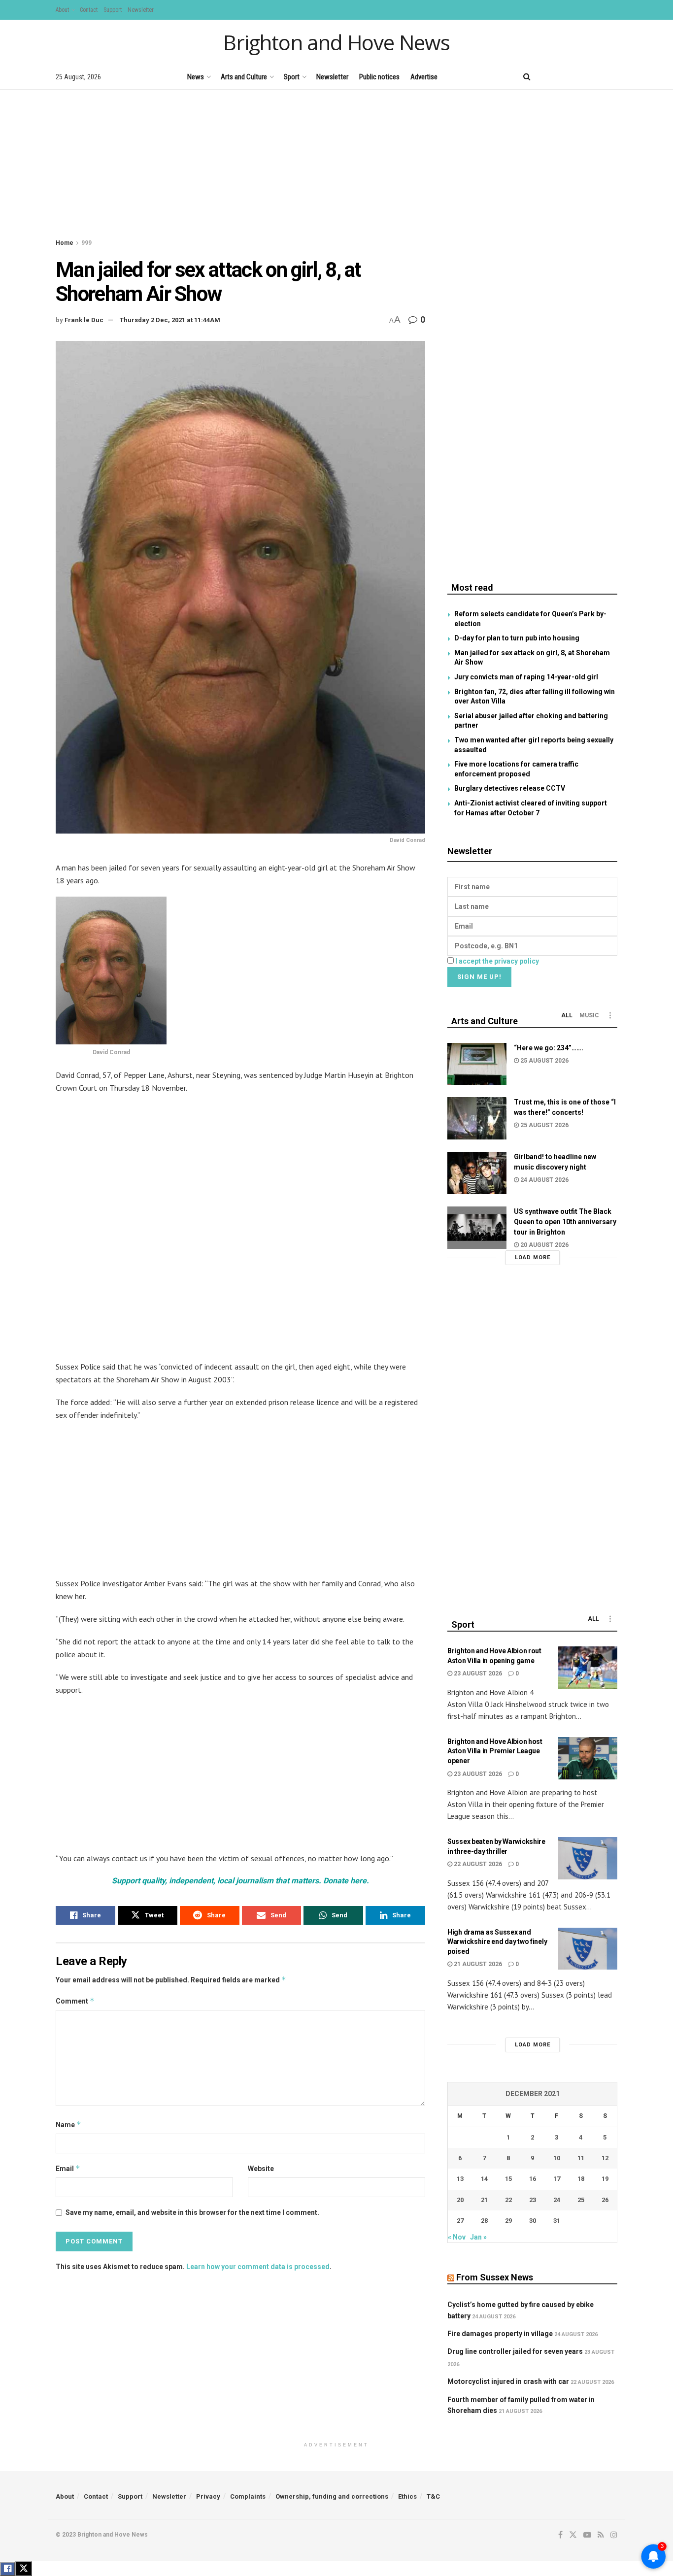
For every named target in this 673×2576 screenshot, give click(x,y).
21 (484, 2200)
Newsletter (141, 10)
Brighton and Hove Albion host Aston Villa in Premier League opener (495, 1751)
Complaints (248, 2496)
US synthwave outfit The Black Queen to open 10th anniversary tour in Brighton (565, 1222)
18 (581, 2179)
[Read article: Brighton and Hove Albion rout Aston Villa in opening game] (588, 1668)
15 (508, 2179)
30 (533, 2221)
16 (533, 2179)
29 (508, 2221)
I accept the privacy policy (497, 961)
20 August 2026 (544, 1245)
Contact (89, 10)
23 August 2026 (477, 1673)
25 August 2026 (544, 1061)
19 (605, 2179)
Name (68, 2124)
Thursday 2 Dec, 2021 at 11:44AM (170, 320)
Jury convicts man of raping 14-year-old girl (526, 677)
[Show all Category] (610, 1015)
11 (581, 2158)
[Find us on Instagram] (614, 77)
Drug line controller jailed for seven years (515, 2351)
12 (605, 2158)
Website (261, 2169)
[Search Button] (527, 77)
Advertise (424, 77)
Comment (75, 2001)
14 (484, 2179)
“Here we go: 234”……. (549, 1048)
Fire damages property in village (500, 2334)
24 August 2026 (544, 1180)
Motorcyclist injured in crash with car (508, 2381)
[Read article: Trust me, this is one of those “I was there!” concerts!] (477, 1118)
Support (113, 10)
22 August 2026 (477, 1864)
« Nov (457, 2237)
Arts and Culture (244, 77)
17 (557, 2179)
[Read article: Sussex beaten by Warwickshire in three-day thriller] (588, 1858)
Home (65, 243)
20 (460, 2200)
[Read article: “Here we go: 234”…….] (477, 1064)
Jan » (478, 2237)
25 (581, 2200)
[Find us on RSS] (597, 77)
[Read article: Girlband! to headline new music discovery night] (477, 1173)
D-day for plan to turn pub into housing (517, 638)
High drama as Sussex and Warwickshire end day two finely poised (497, 1942)
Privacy (208, 2496)
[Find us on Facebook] (547, 77)
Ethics (407, 2496)
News (196, 77)
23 (533, 2200)
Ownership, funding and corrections (332, 2496)
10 (557, 2158)
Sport (292, 77)
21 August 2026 (477, 1964)
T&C (433, 2496)
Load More (533, 1257)
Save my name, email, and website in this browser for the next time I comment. (192, 2212)
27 (460, 2221)
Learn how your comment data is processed (258, 2267)
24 (557, 2200)
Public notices (379, 77)
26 (605, 2200)
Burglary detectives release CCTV (510, 788)
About (62, 10)
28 (484, 2221)
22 (508, 2200)
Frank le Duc (84, 320)
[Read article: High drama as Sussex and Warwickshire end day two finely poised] (588, 1949)
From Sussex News (495, 2277)
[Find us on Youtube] (580, 77)
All (567, 1015)
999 (86, 243)
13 (460, 2179)
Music (589, 1015)
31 (557, 2221)
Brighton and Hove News (336, 42)
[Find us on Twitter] (563, 77)
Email (68, 2168)
